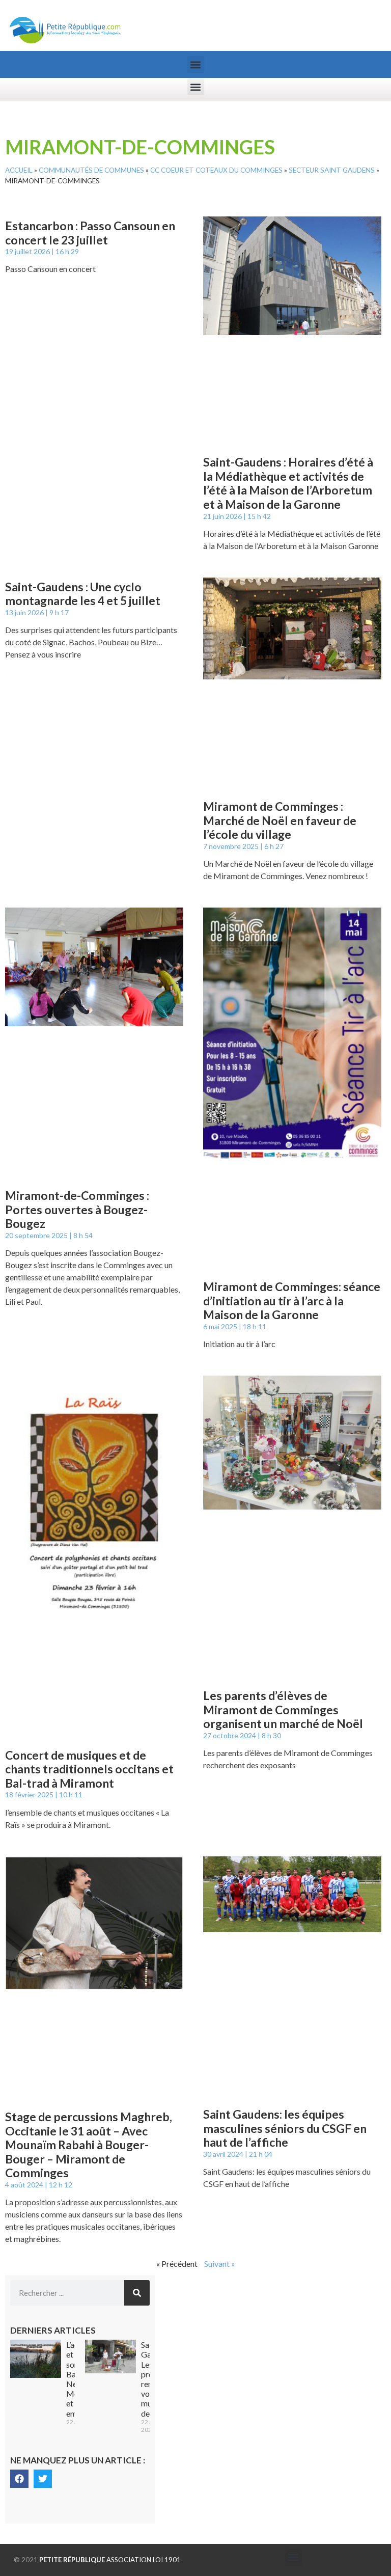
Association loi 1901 (110, 2560)
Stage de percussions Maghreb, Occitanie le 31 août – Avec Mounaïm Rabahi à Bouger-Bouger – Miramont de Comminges (89, 2145)
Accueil (19, 170)
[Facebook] (19, 2479)
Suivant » (220, 2264)
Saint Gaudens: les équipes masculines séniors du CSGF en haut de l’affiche (285, 2128)
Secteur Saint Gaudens (332, 170)
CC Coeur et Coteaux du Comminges (216, 170)
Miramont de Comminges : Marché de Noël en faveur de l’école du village (280, 820)
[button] (196, 64)
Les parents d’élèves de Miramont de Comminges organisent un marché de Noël (283, 1709)
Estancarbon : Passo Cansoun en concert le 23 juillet (90, 233)
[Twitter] (43, 2479)
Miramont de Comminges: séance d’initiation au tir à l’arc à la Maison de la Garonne (292, 1300)
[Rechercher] (137, 2293)
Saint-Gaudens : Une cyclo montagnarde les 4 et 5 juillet (83, 594)
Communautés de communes (91, 170)
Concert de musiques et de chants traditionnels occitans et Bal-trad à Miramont (89, 1769)
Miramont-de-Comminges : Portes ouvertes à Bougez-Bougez (77, 1209)
